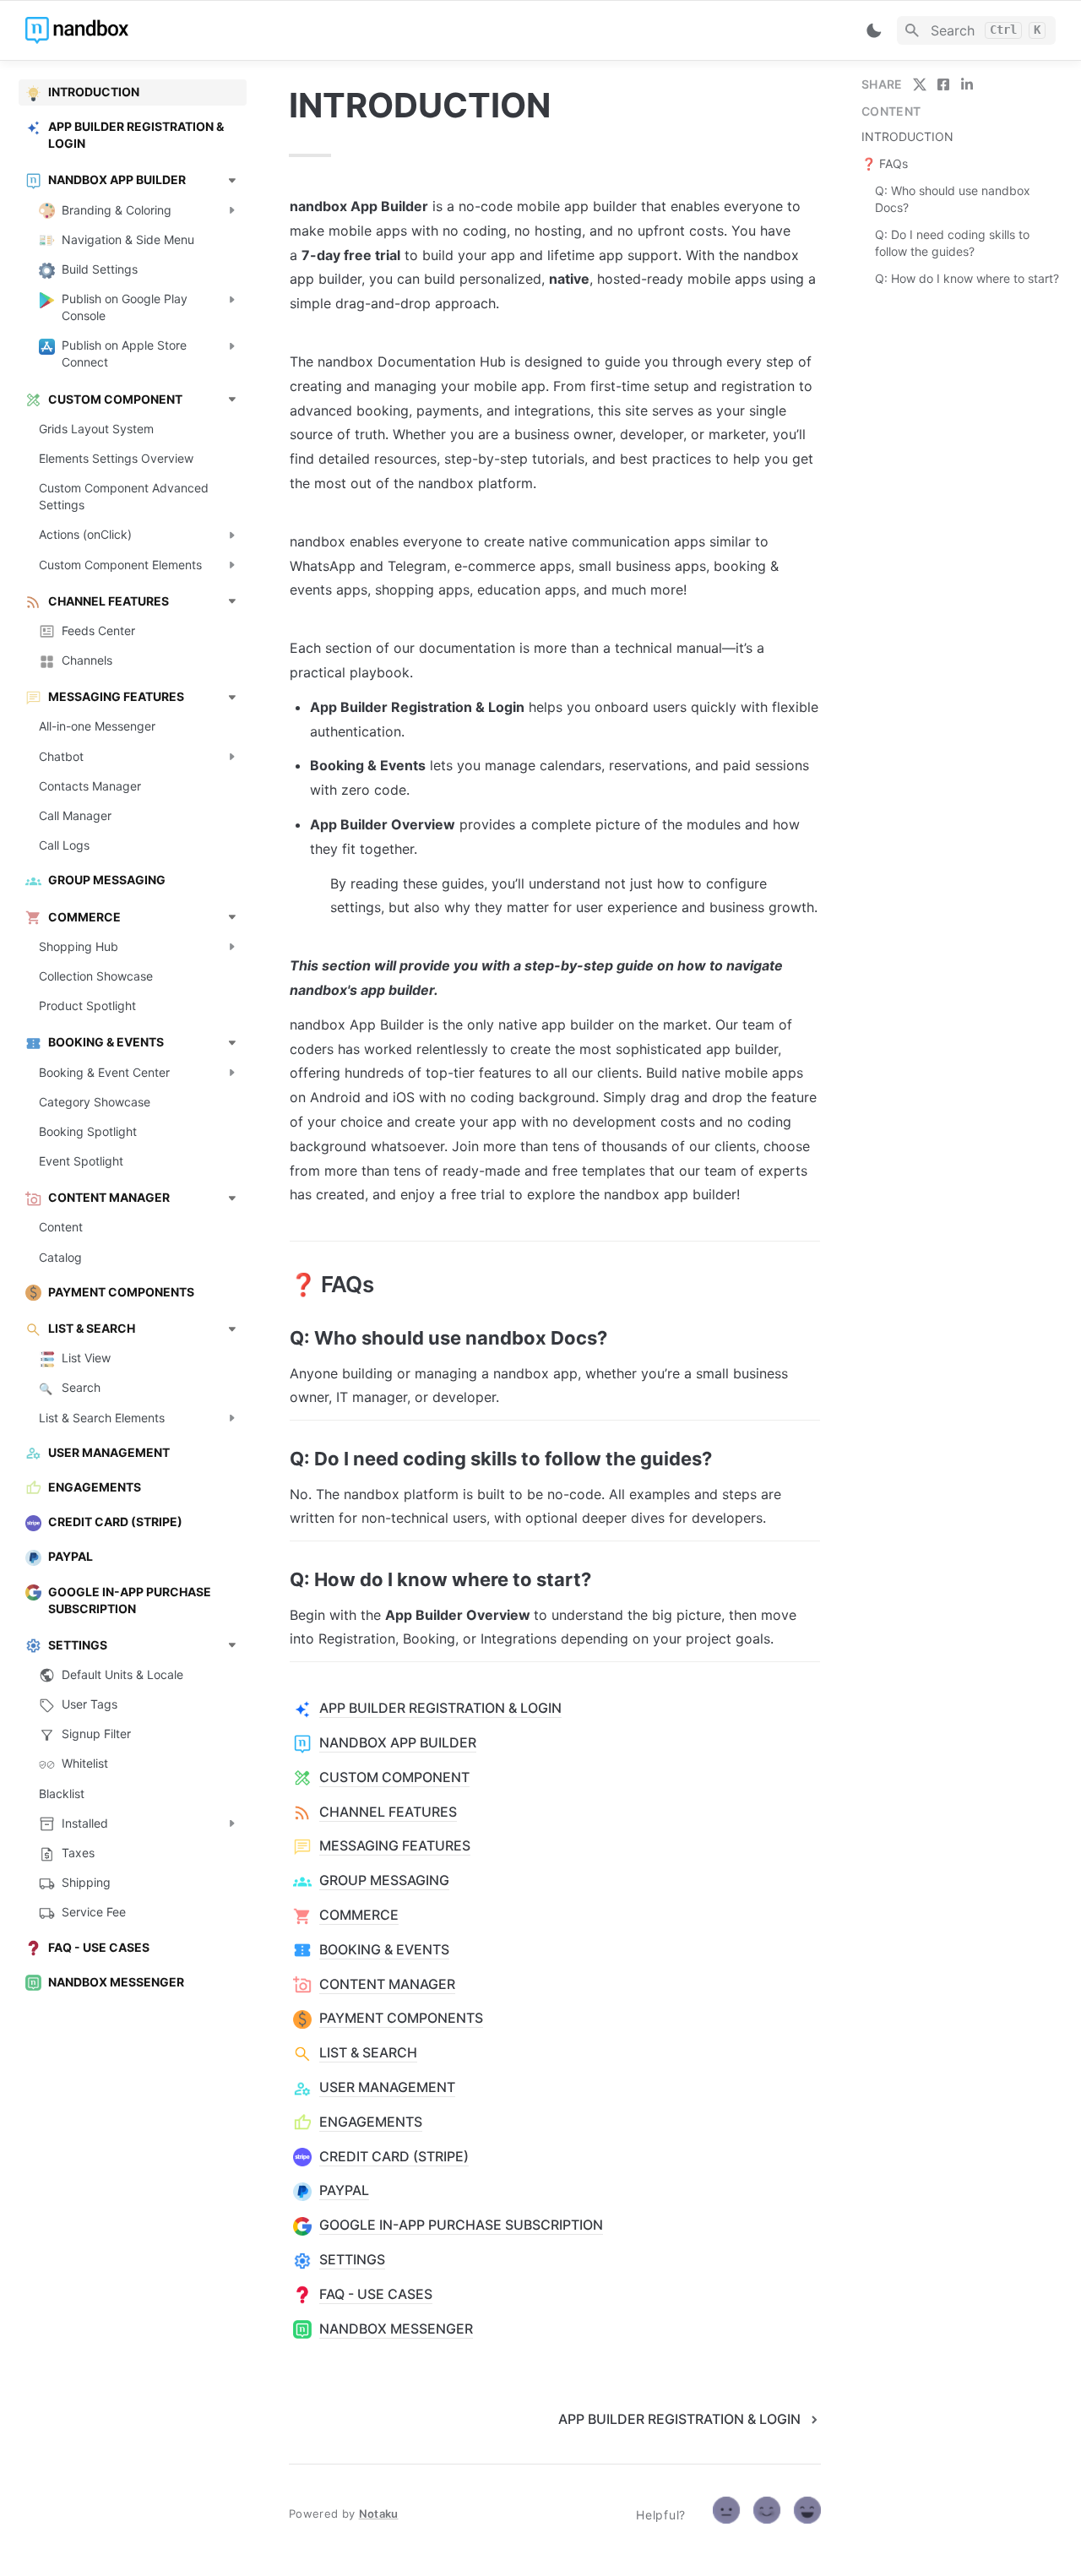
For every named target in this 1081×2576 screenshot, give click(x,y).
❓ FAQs (885, 163)
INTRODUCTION (907, 136)
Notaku (379, 2514)
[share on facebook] (943, 84)
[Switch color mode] (874, 30)
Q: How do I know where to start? (967, 278)
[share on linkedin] (967, 84)
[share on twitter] (920, 84)
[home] (143, 30)
